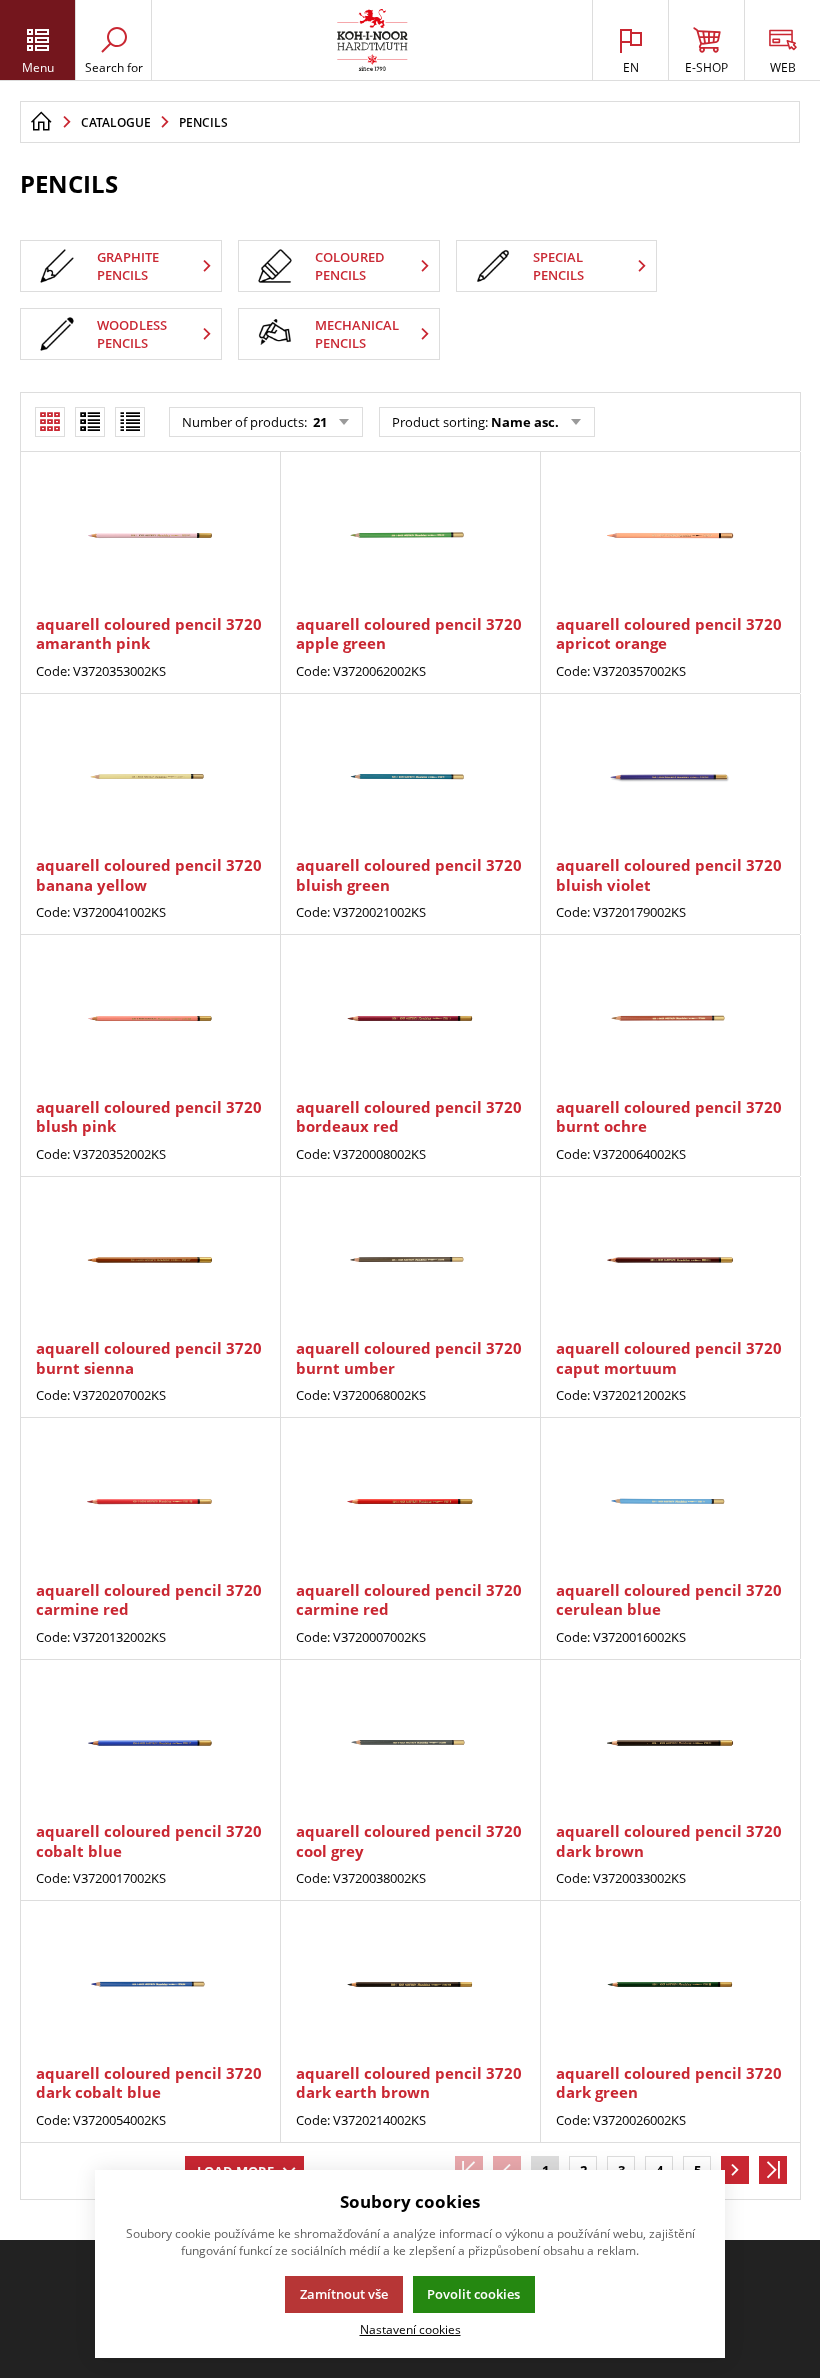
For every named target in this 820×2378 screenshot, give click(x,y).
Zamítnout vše (344, 2294)
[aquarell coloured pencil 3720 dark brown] (670, 1743)
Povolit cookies (473, 2294)
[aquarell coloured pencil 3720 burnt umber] (410, 1260)
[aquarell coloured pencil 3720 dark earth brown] (410, 1984)
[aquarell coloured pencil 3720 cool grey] (410, 1743)
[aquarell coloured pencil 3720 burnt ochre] (670, 1018)
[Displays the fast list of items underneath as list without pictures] (130, 422)
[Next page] (735, 2170)
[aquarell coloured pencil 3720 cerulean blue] (670, 1501)
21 (318, 422)
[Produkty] (372, 40)
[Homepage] (41, 122)
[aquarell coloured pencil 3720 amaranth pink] (150, 535)
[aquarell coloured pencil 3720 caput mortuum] (670, 1260)
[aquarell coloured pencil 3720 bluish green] (410, 777)
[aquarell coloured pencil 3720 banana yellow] (150, 777)
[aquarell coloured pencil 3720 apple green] (410, 535)
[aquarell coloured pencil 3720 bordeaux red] (410, 1018)
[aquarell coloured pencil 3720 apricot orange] (670, 535)
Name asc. (525, 422)
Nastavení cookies (410, 2329)
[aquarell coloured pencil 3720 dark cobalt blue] (150, 1984)
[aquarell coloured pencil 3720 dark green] (670, 1984)
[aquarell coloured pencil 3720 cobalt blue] (150, 1743)
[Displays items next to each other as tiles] (90, 422)
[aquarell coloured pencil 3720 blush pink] (150, 1018)
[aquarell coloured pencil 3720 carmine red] (150, 1501)
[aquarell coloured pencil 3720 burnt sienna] (150, 1260)
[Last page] (773, 2170)
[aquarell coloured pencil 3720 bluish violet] (670, 777)
